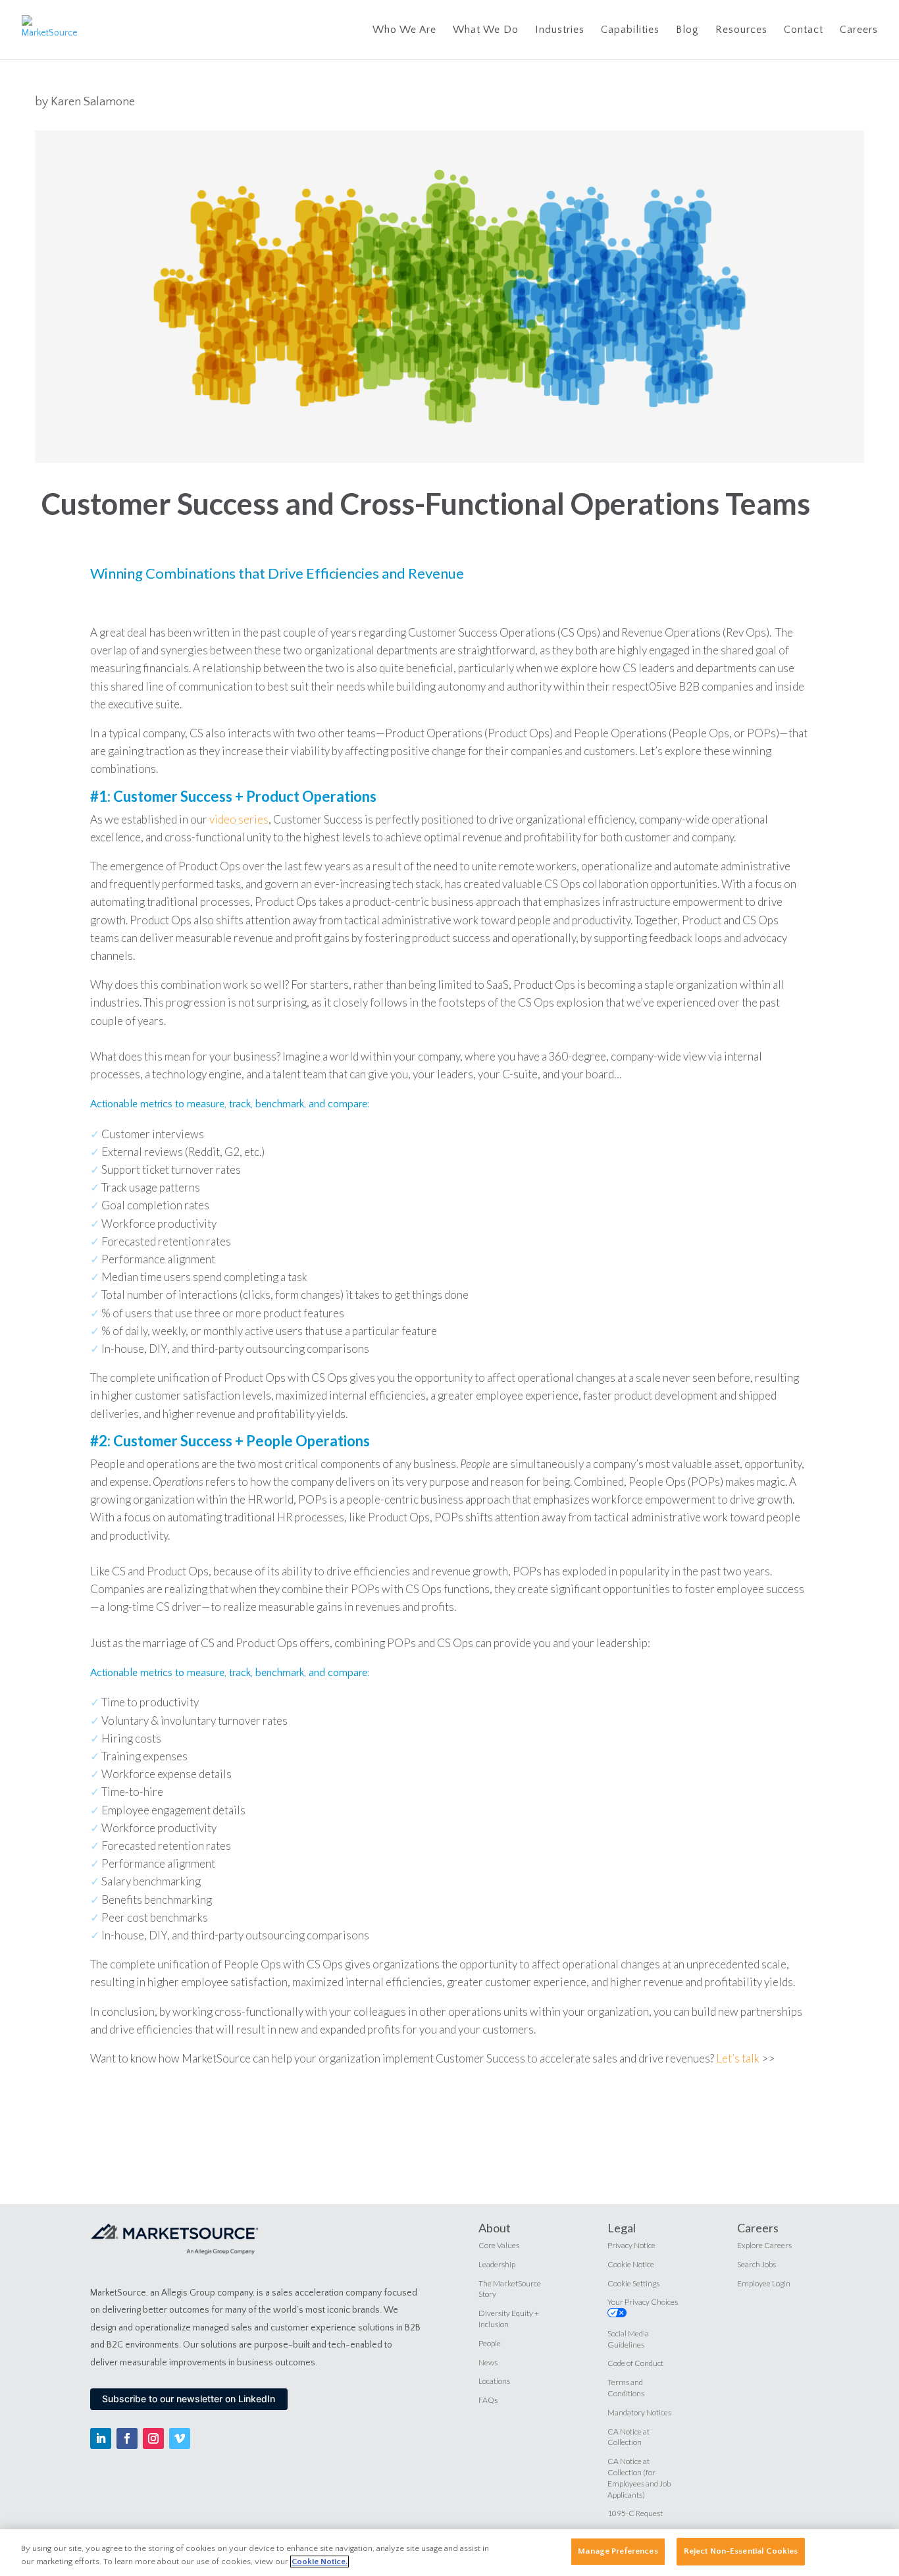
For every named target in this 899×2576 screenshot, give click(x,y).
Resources (741, 30)
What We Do (486, 30)
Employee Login (764, 2283)
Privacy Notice (631, 2245)
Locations (494, 2381)
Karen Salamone (93, 102)
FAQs (488, 2400)
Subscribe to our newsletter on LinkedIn (189, 2399)
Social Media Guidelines (628, 2339)
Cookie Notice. (320, 2562)
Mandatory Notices (639, 2412)
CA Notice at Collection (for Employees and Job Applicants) (639, 2478)
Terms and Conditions (626, 2388)
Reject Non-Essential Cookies (741, 2551)
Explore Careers (764, 2245)
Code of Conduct (635, 2363)
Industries (560, 30)
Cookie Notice (631, 2264)
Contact (804, 30)
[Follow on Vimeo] (180, 2438)
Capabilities (630, 30)
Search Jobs (757, 2264)
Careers (859, 30)
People (490, 2343)
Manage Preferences (618, 2551)
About (495, 2228)
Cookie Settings (633, 2283)
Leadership (497, 2264)
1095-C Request (635, 2513)
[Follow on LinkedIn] (101, 2438)
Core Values (499, 2245)
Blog (687, 30)
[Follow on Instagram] (153, 2438)
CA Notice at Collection (629, 2437)
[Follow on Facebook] (127, 2438)
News (488, 2362)
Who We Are (404, 30)
